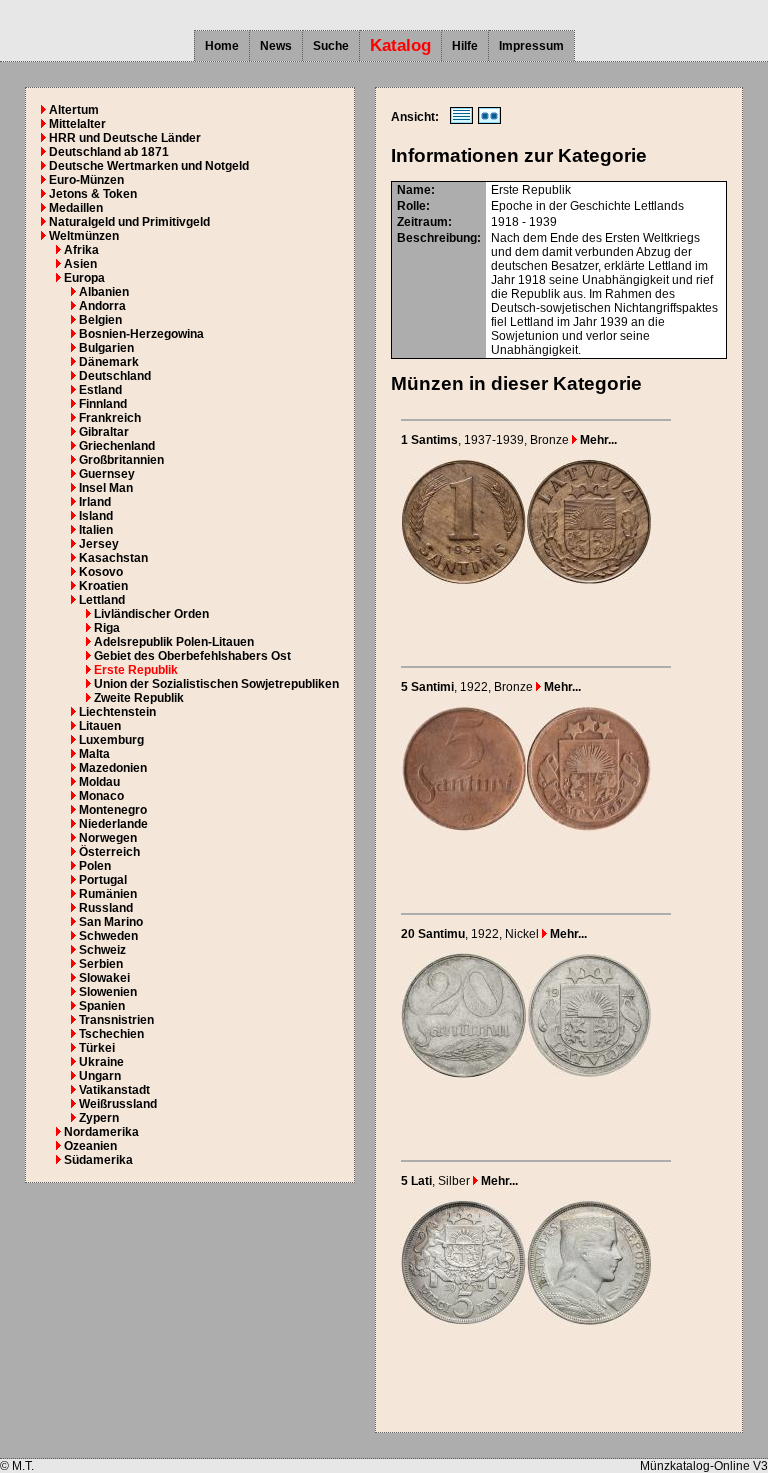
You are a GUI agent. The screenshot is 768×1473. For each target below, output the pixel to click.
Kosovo (101, 572)
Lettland (102, 600)
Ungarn (100, 1076)
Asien (80, 264)
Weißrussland (118, 1104)
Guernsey (107, 474)
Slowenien (108, 992)
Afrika (81, 250)
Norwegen (108, 838)
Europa (84, 278)
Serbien (101, 964)
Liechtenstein (117, 712)
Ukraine (101, 1062)
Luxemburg (111, 740)
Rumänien (108, 894)
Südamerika (98, 1160)
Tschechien (111, 1034)
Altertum (74, 110)
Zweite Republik (139, 698)
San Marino (111, 922)
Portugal (103, 880)
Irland (95, 502)
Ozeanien (90, 1146)
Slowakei (104, 978)
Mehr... (597, 440)
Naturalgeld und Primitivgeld (129, 222)
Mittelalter (77, 124)
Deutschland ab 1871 (109, 152)
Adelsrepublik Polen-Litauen (174, 642)
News (276, 46)
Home (222, 46)
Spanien (102, 1006)
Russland (106, 908)
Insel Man (106, 488)
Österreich (109, 852)
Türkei (97, 1048)
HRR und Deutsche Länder (125, 138)
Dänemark (109, 362)
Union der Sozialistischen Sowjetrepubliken (216, 684)
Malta (94, 754)
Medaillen (76, 208)
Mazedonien (113, 768)
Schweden (108, 936)
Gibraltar (104, 432)
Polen (95, 866)
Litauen (100, 726)
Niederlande (113, 824)
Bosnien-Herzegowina (141, 334)
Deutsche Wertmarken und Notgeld (149, 166)
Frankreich (110, 418)
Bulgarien (106, 348)
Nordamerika (101, 1132)
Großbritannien (121, 460)
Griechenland (117, 446)
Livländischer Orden (151, 614)
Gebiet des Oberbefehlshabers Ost (192, 656)
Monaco (101, 796)
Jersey (99, 544)
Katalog (400, 45)
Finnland (103, 404)
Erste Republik (136, 670)
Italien (96, 530)
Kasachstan (113, 558)
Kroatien (103, 586)
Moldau (99, 782)
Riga (107, 628)
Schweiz (102, 950)
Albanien (104, 292)
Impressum (531, 46)
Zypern (99, 1118)
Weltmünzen (84, 236)
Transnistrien (116, 1020)
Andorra (102, 306)
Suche (331, 46)
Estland (100, 390)
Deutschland (115, 376)
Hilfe (465, 46)
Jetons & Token (93, 194)
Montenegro (113, 810)
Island (96, 516)
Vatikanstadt (114, 1090)
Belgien (100, 320)
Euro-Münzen (86, 180)
